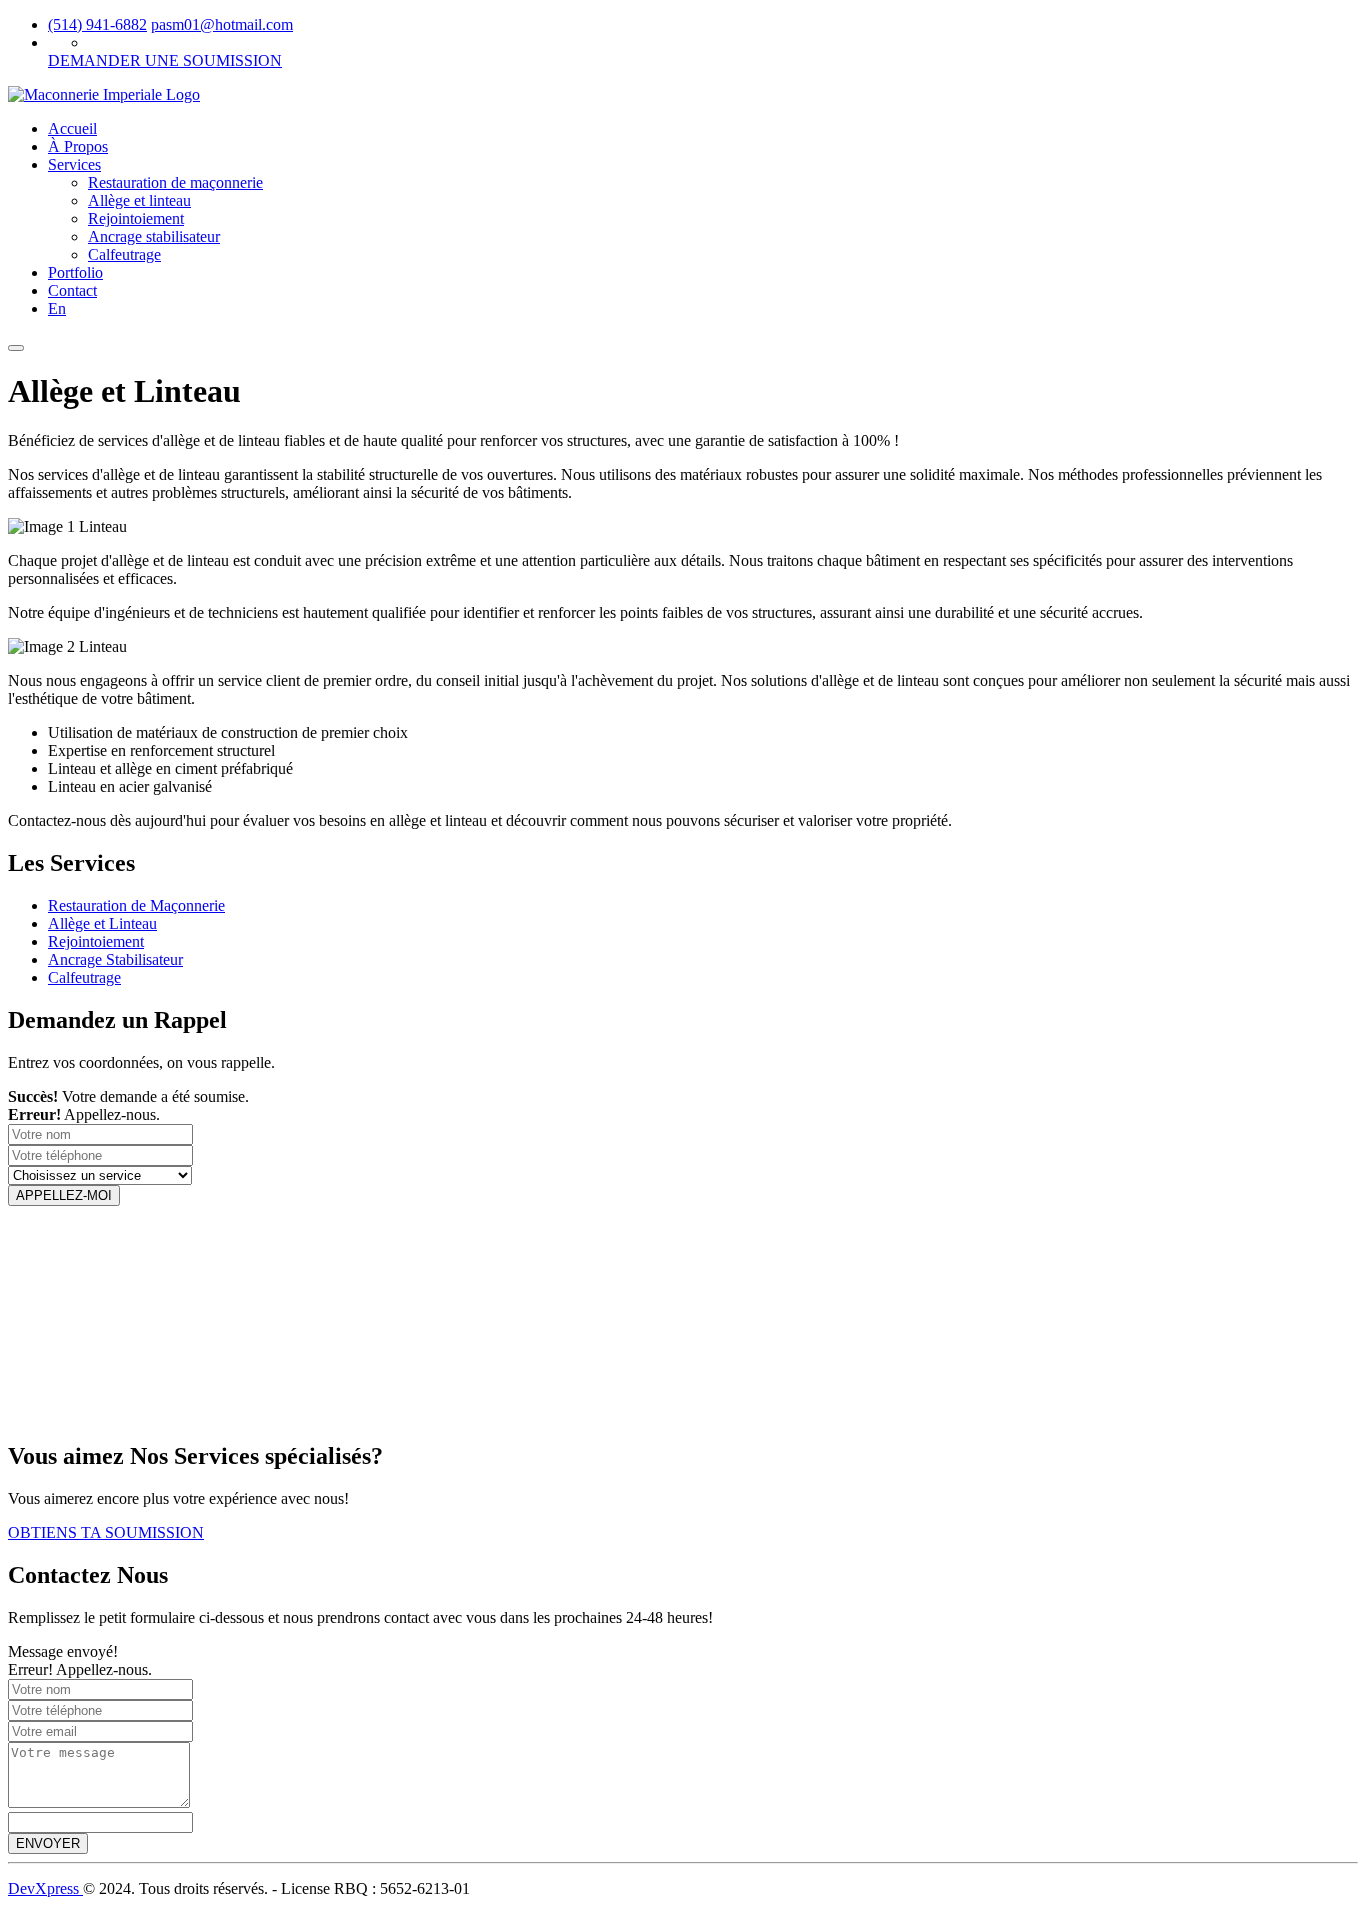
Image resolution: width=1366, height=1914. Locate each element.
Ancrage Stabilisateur (115, 959)
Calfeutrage (124, 254)
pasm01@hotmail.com (222, 24)
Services (74, 164)
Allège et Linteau (102, 923)
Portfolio (75, 272)
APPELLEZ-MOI (64, 1195)
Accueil (72, 128)
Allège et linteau (139, 200)
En (57, 308)
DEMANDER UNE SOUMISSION (165, 60)
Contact (72, 290)
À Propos (78, 146)
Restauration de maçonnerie (175, 182)
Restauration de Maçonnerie (136, 905)
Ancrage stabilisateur (154, 236)
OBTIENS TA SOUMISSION (106, 1532)
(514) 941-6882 (97, 24)
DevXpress (45, 1888)
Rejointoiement (136, 218)
